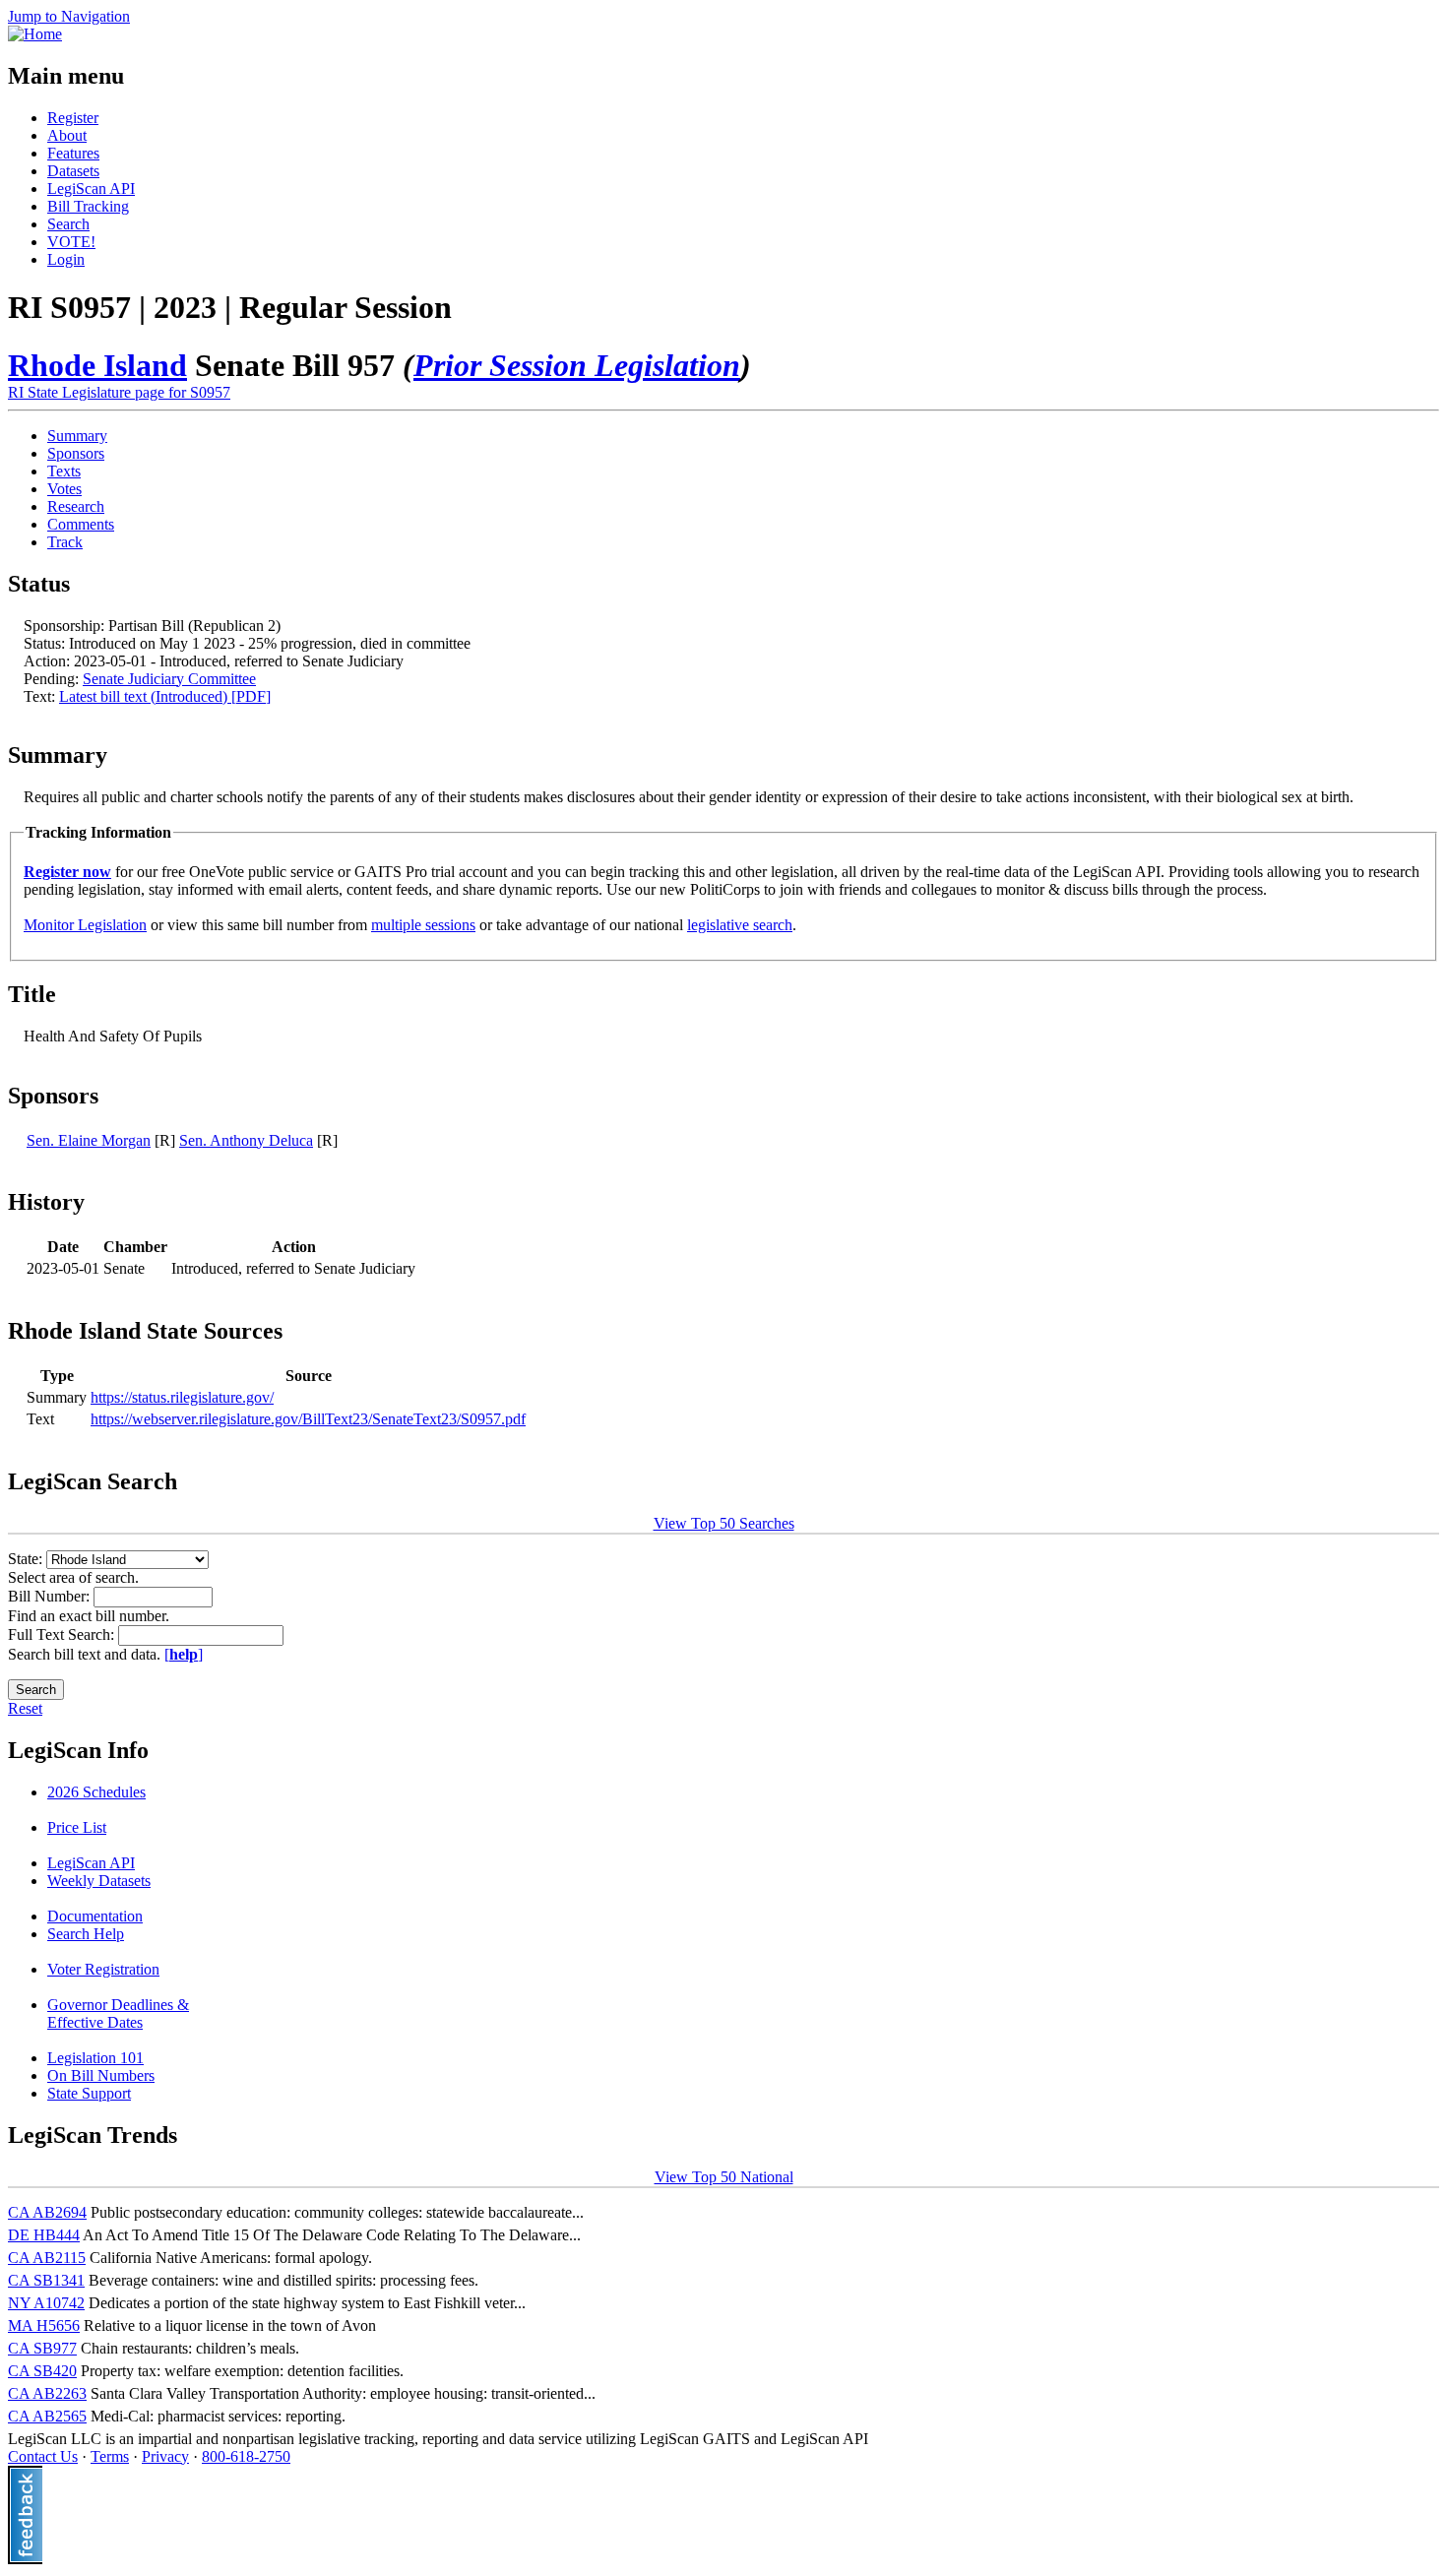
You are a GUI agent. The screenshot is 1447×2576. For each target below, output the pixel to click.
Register (73, 118)
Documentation (95, 1916)
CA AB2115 (47, 2258)
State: (27, 1559)
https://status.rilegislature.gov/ (182, 1397)
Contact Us (43, 2456)
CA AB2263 (47, 2393)
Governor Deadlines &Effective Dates (118, 2013)
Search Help (86, 1934)
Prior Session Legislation (577, 365)
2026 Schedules (96, 1792)
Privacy (165, 2456)
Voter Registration (103, 1969)
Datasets (73, 171)
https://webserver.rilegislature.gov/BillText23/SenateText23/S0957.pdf (308, 1419)
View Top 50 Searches (724, 1523)
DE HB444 (44, 2235)
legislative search (740, 925)
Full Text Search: (63, 1634)
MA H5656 (44, 2325)
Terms (110, 2456)
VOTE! (71, 242)
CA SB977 (42, 2348)
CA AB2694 (47, 2212)
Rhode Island (97, 365)
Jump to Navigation (69, 16)
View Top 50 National (724, 2177)
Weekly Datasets (99, 1881)
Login (66, 259)
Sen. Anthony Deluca (246, 1140)
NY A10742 (46, 2303)
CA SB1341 (46, 2280)
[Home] (35, 34)
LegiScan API (91, 188)
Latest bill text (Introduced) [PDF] (165, 696)
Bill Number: (51, 1596)
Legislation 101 (95, 2058)
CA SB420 (42, 2371)
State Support (89, 2093)
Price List (77, 1827)
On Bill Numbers (101, 2075)
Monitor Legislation (85, 925)
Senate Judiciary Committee (169, 679)
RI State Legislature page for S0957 (119, 392)
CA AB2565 (47, 2416)
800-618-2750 (246, 2456)
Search (68, 224)
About (67, 135)
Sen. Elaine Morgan (89, 1140)
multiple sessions (423, 925)
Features (73, 153)
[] (184, 1654)
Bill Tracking (88, 206)
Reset (25, 1708)
